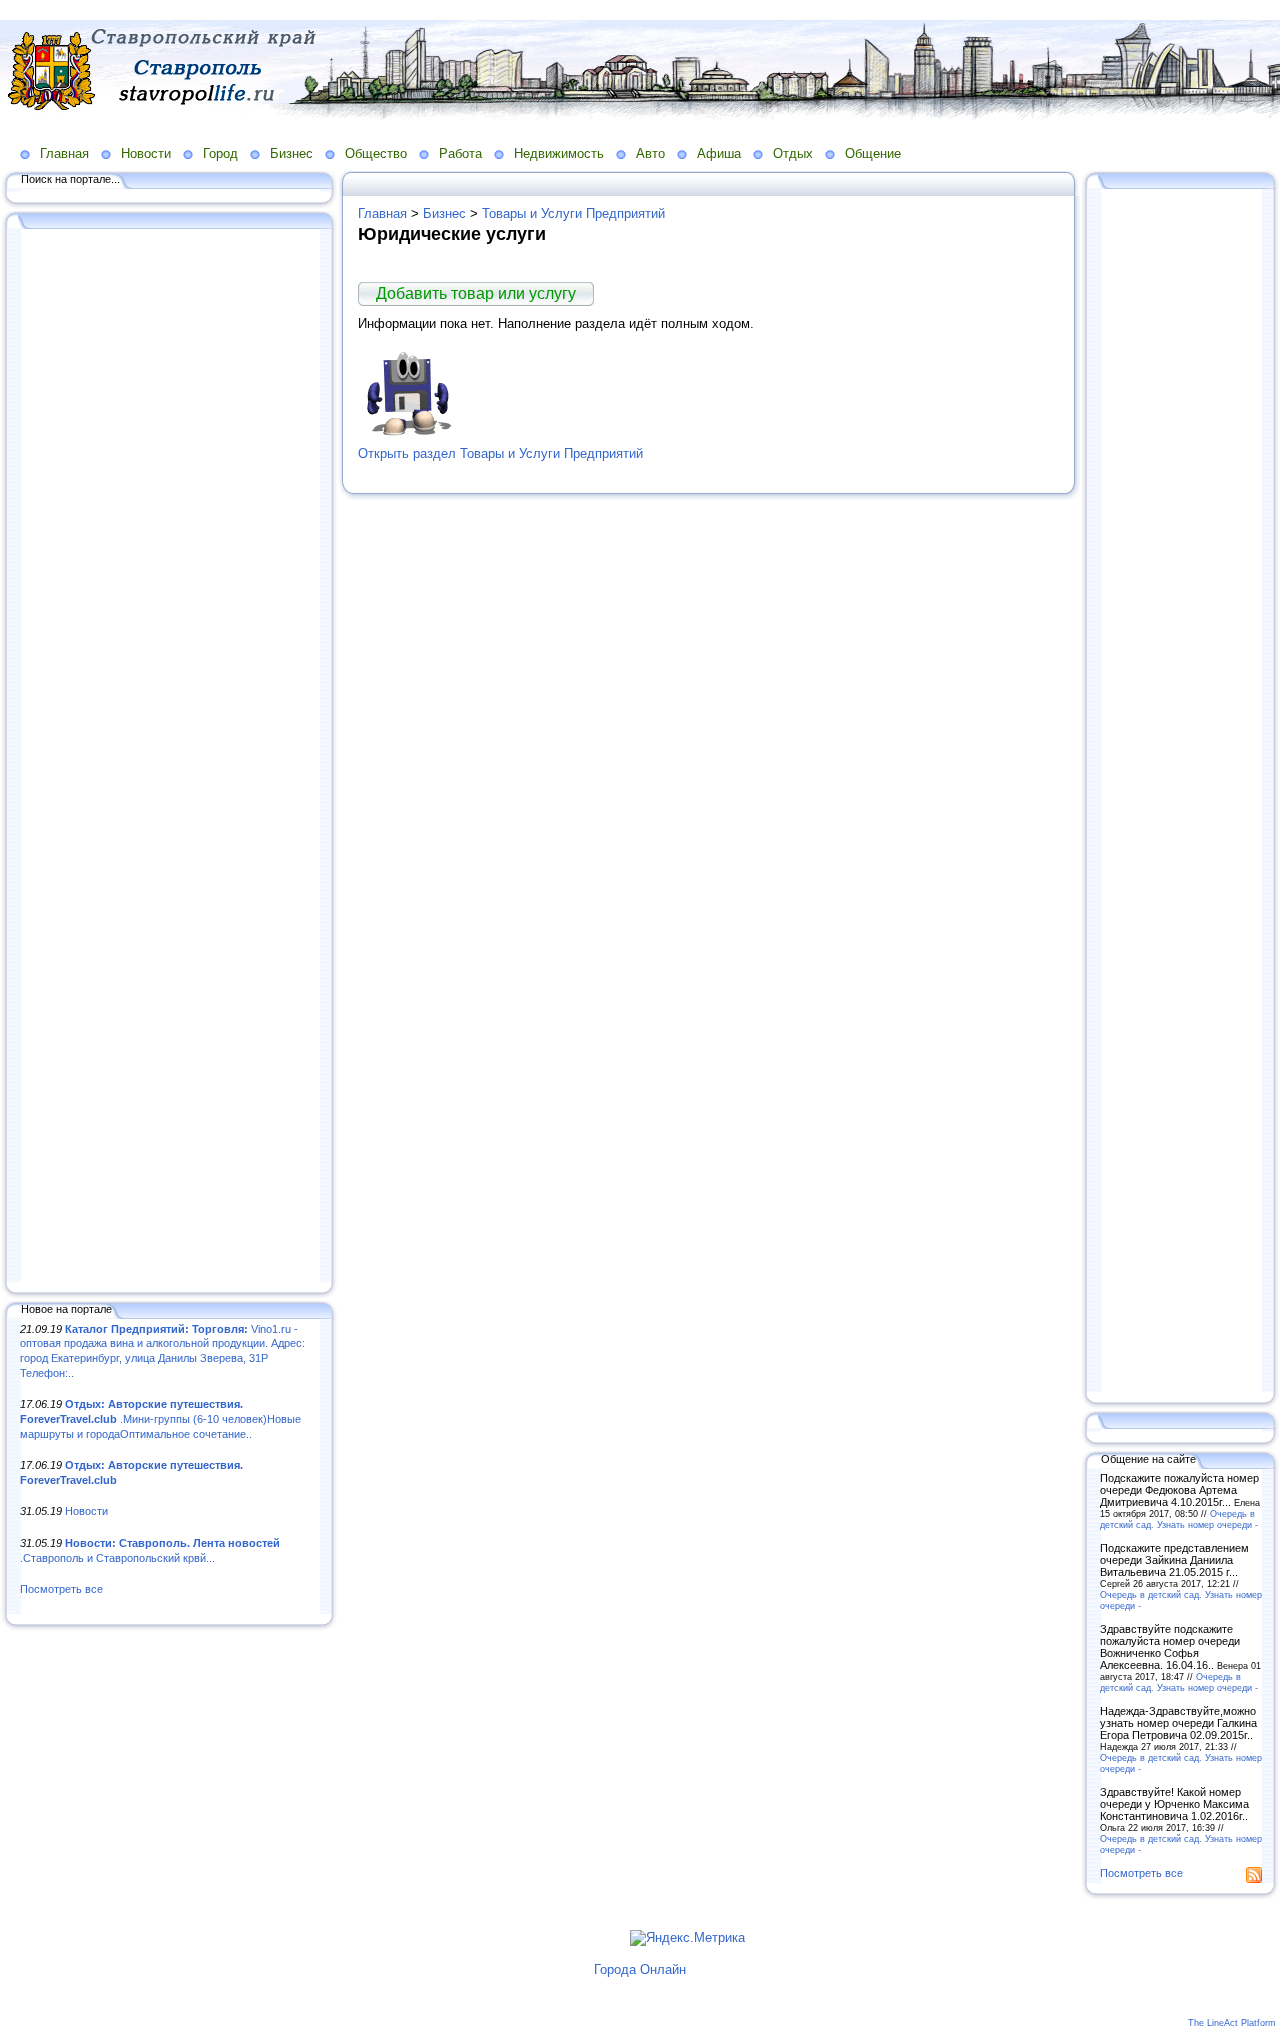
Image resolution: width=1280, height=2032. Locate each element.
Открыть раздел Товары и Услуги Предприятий (500, 453)
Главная (64, 153)
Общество (376, 153)
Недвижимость (559, 153)
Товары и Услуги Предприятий (573, 213)
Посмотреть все (61, 1589)
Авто (650, 153)
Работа (460, 153)
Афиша (719, 153)
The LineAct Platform (1232, 2023)
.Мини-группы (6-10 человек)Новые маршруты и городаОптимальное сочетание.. (160, 1418)
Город (220, 153)
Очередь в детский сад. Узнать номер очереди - (1179, 1519)
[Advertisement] (170, 757)
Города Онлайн (640, 1969)
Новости (146, 153)
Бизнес (291, 153)
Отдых (793, 153)
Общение (873, 153)
